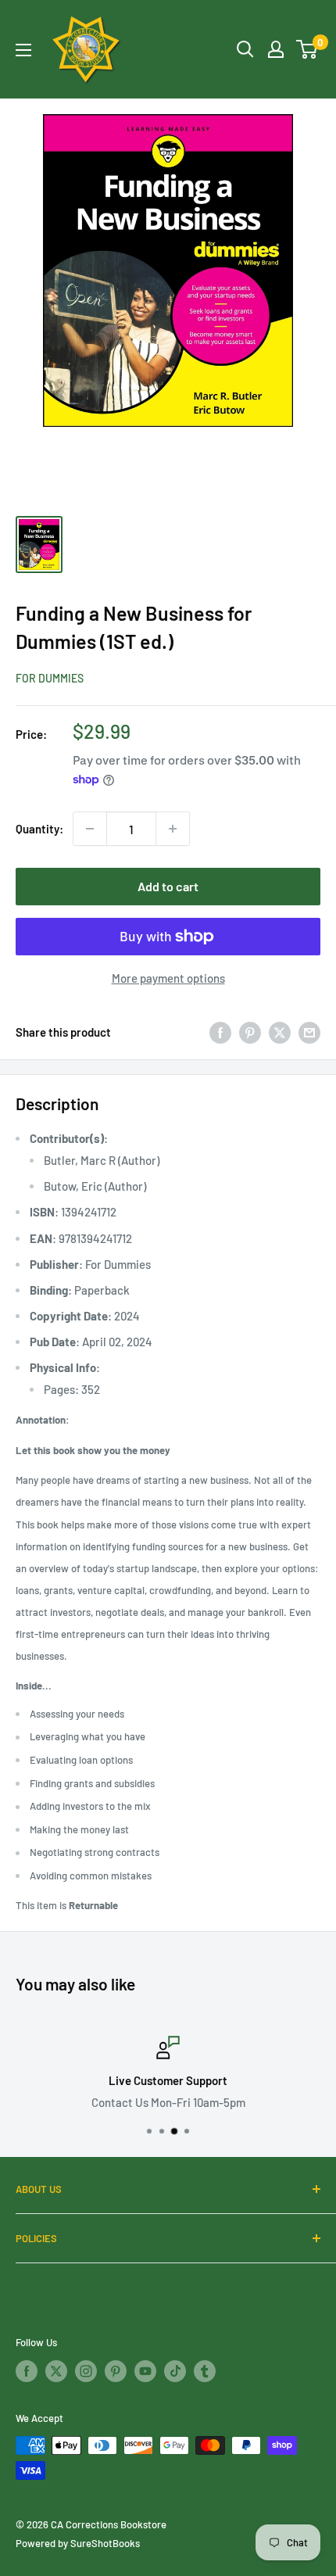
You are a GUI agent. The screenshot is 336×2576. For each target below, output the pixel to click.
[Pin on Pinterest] (250, 1032)
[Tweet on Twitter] (280, 1032)
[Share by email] (309, 1032)
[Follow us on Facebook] (27, 2371)
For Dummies (50, 678)
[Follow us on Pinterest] (116, 2371)
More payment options (168, 978)
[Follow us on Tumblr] (205, 2371)
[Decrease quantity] (90, 829)
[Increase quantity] (173, 829)
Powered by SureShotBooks (78, 2543)
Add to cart (168, 886)
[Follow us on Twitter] (56, 2371)
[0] (307, 49)
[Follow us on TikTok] (175, 2371)
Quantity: (39, 829)
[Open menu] (23, 50)
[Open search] (245, 49)
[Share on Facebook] (220, 1032)
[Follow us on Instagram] (86, 2371)
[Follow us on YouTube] (145, 2371)
